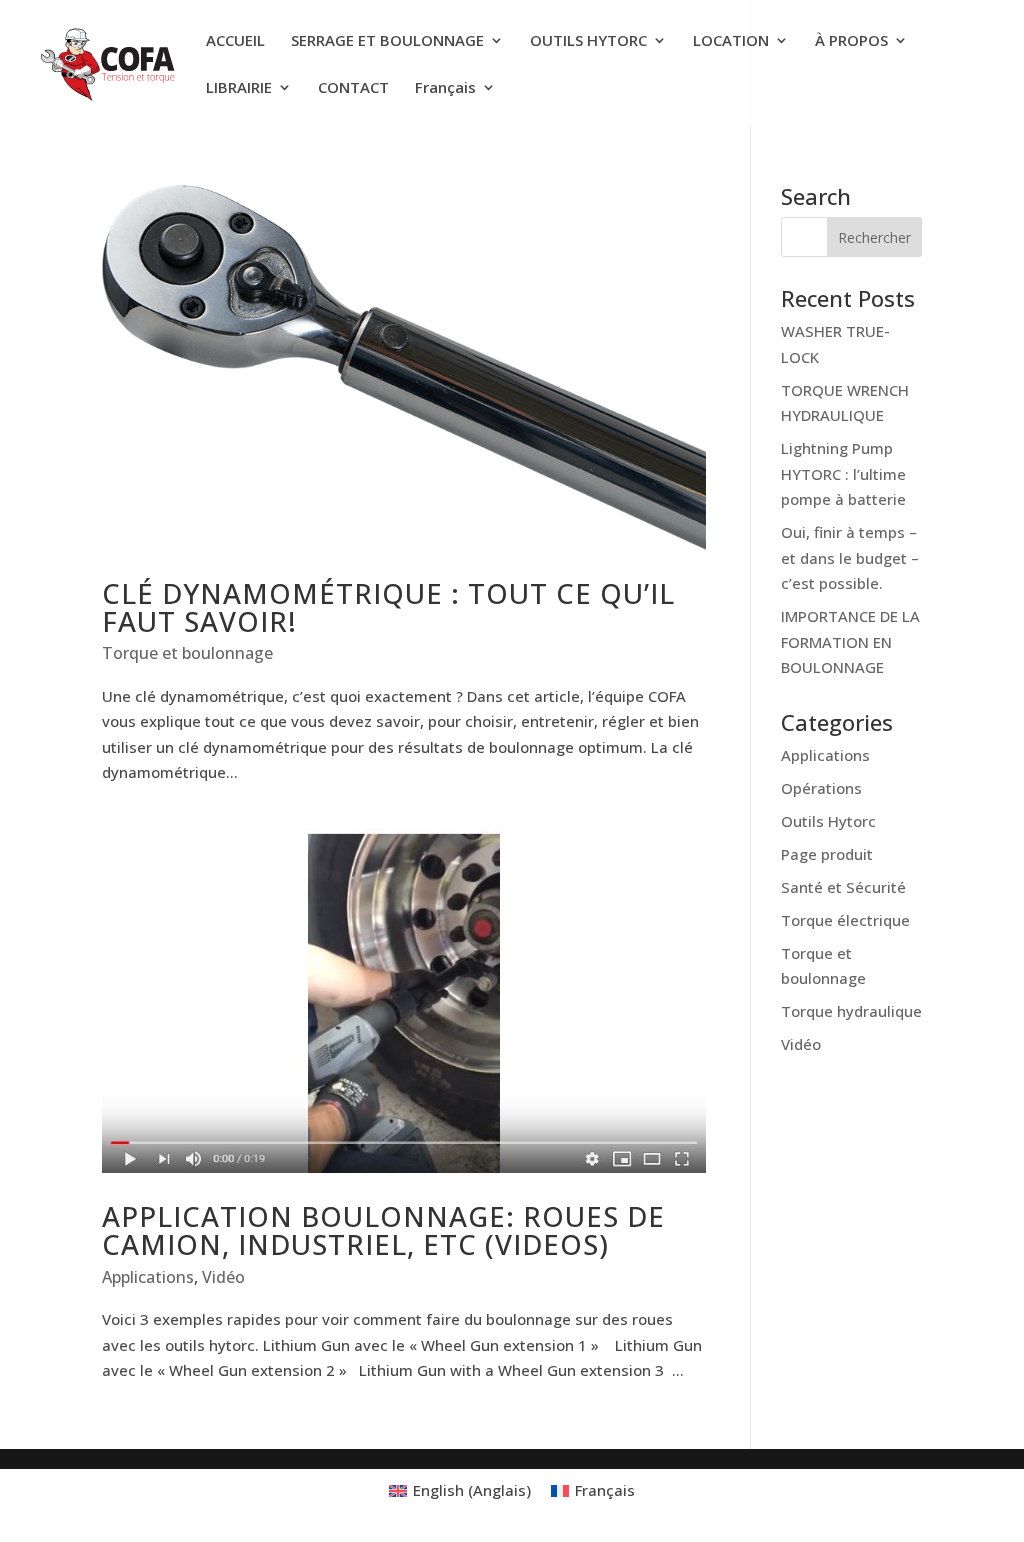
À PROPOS (851, 41)
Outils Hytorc (828, 821)
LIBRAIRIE (239, 88)
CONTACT (353, 88)
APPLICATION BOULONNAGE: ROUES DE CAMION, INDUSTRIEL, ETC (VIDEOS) (383, 1230)
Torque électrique (845, 920)
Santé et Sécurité (843, 887)
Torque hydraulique (851, 1011)
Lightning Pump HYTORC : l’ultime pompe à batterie (843, 473)
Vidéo (223, 1277)
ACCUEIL (235, 41)
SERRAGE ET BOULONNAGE (387, 41)
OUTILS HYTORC (588, 41)
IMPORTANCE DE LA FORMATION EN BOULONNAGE (850, 641)
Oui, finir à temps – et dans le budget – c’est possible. (850, 557)
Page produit (827, 854)
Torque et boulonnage (187, 653)
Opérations (821, 788)
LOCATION (731, 41)
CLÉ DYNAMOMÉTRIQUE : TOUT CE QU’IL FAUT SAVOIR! (388, 607)
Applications (148, 1277)
